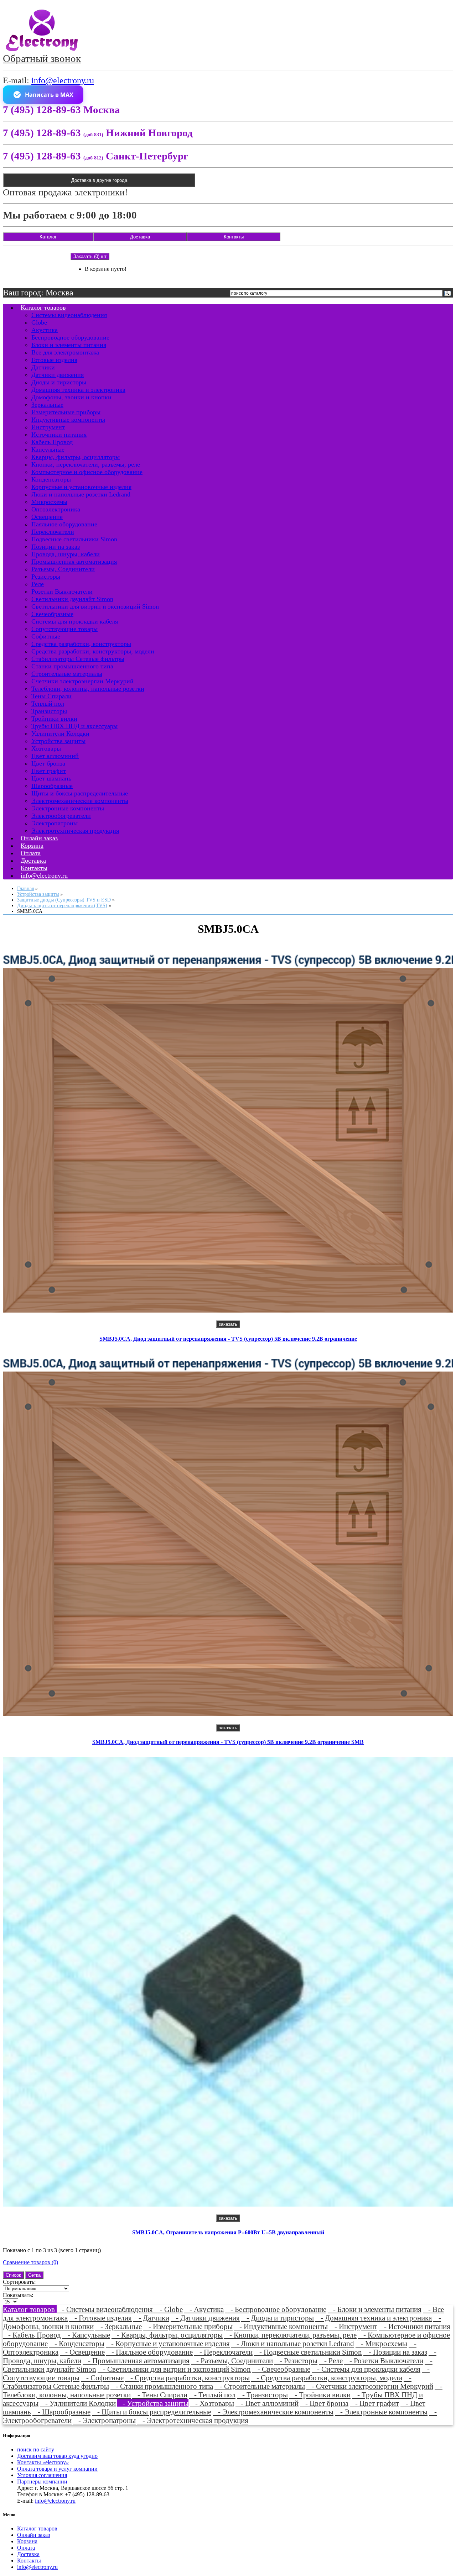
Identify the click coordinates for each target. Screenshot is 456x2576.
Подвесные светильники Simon (74, 539)
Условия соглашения (42, 2475)
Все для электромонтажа (65, 352)
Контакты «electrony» (43, 2462)
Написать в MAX (49, 95)
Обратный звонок (42, 58)
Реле (38, 584)
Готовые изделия (54, 360)
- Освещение (82, 2352)
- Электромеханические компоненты (273, 2412)
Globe (39, 322)
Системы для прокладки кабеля (75, 621)
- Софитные (102, 2378)
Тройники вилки (54, 719)
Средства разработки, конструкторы (81, 644)
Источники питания (59, 435)
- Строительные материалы (260, 2386)
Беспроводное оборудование (70, 337)
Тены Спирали (51, 696)
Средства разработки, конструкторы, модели (93, 651)
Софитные (46, 636)
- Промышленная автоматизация (136, 2361)
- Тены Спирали (160, 2395)
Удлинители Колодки (60, 734)
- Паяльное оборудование (149, 2352)
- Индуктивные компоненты (281, 2326)
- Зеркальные (118, 2326)
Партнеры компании (42, 2482)
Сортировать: (19, 2282)
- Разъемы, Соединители (232, 2361)
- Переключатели (223, 2352)
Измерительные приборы (66, 412)
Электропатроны (55, 823)
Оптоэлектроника (56, 509)
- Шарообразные (61, 2412)
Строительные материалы (67, 674)
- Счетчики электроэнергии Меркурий (370, 2386)
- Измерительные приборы (188, 2326)
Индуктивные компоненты (68, 420)
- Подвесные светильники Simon (308, 2352)
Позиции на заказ (56, 547)
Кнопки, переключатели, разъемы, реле (86, 464)
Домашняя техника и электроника (78, 390)
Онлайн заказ (33, 2535)
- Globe (169, 2309)
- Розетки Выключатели (384, 2361)
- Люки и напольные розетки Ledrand (293, 2343)
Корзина (27, 2541)
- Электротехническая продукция (193, 2420)
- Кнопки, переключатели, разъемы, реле (290, 2335)
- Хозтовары (212, 2403)
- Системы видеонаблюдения (106, 2309)
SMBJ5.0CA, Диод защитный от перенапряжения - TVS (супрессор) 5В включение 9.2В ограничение (228, 1339)
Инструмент (48, 427)
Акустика (45, 330)
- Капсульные (86, 2335)
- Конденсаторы (77, 2343)
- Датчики (151, 2318)
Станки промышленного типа (72, 666)
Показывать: (18, 2295)
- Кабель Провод (32, 2335)
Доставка (140, 237)
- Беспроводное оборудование (276, 2309)
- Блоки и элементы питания (375, 2309)
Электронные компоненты (68, 808)
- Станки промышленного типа (162, 2386)
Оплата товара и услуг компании (57, 2469)
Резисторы (46, 577)
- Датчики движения (205, 2318)
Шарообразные (52, 786)
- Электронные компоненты (381, 2412)
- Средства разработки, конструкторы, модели (327, 2378)
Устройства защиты (58, 741)
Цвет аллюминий (55, 756)
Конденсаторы (51, 479)
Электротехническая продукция (75, 831)
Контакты (234, 237)
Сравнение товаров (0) (30, 2262)
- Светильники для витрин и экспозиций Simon (174, 2369)
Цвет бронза (48, 763)
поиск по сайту (36, 2449)
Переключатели (53, 532)
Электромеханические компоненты (80, 801)
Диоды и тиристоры (59, 382)
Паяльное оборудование (64, 524)
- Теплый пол (212, 2395)
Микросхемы (49, 502)
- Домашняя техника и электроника (374, 2318)
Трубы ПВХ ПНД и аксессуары (74, 726)
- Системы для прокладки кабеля (366, 2369)
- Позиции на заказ (395, 2352)
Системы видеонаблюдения (69, 315)
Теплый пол (48, 704)
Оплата (26, 2548)
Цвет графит (49, 771)
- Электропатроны (104, 2420)
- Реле (331, 2361)
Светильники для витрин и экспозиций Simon (95, 606)
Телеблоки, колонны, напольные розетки (88, 689)
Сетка (34, 2275)
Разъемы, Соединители (63, 569)
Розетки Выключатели (62, 592)
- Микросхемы (381, 2343)
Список (13, 2275)
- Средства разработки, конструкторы (187, 2378)
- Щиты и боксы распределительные (152, 2412)
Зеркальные (47, 405)
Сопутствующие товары (64, 629)
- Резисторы (296, 2361)
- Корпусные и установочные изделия (168, 2343)
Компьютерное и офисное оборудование (87, 472)
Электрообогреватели (61, 816)
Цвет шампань (51, 778)
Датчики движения (58, 375)
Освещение (47, 517)
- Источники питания (414, 2326)
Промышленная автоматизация (74, 562)
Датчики (43, 367)
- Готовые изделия (100, 2318)
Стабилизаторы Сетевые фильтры (78, 659)
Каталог (48, 237)
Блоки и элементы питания (69, 345)
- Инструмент (353, 2326)
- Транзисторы (262, 2395)
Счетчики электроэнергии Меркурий (82, 681)
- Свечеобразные (281, 2369)
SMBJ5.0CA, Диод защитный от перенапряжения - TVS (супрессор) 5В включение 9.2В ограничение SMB (228, 1742)
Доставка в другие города (99, 180)
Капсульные (48, 450)
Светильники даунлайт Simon (72, 599)
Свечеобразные (52, 614)
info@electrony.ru (63, 80)
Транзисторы (49, 711)
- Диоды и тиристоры (278, 2318)
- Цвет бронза (324, 2403)
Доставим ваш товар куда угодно (57, 2456)
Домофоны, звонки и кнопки (71, 397)
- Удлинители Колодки (78, 2403)
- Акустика (204, 2309)
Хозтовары (46, 748)
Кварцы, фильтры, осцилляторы (76, 457)
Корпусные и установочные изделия (81, 487)
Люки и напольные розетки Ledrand (81, 494)
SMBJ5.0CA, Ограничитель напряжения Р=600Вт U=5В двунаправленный (228, 2232)
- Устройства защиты (153, 2403)
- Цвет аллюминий (267, 2403)
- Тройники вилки (320, 2395)
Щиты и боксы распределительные (80, 793)
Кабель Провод (52, 442)
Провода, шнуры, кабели (66, 554)
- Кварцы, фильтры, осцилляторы (167, 2335)
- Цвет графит (374, 2403)
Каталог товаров (43, 307)
